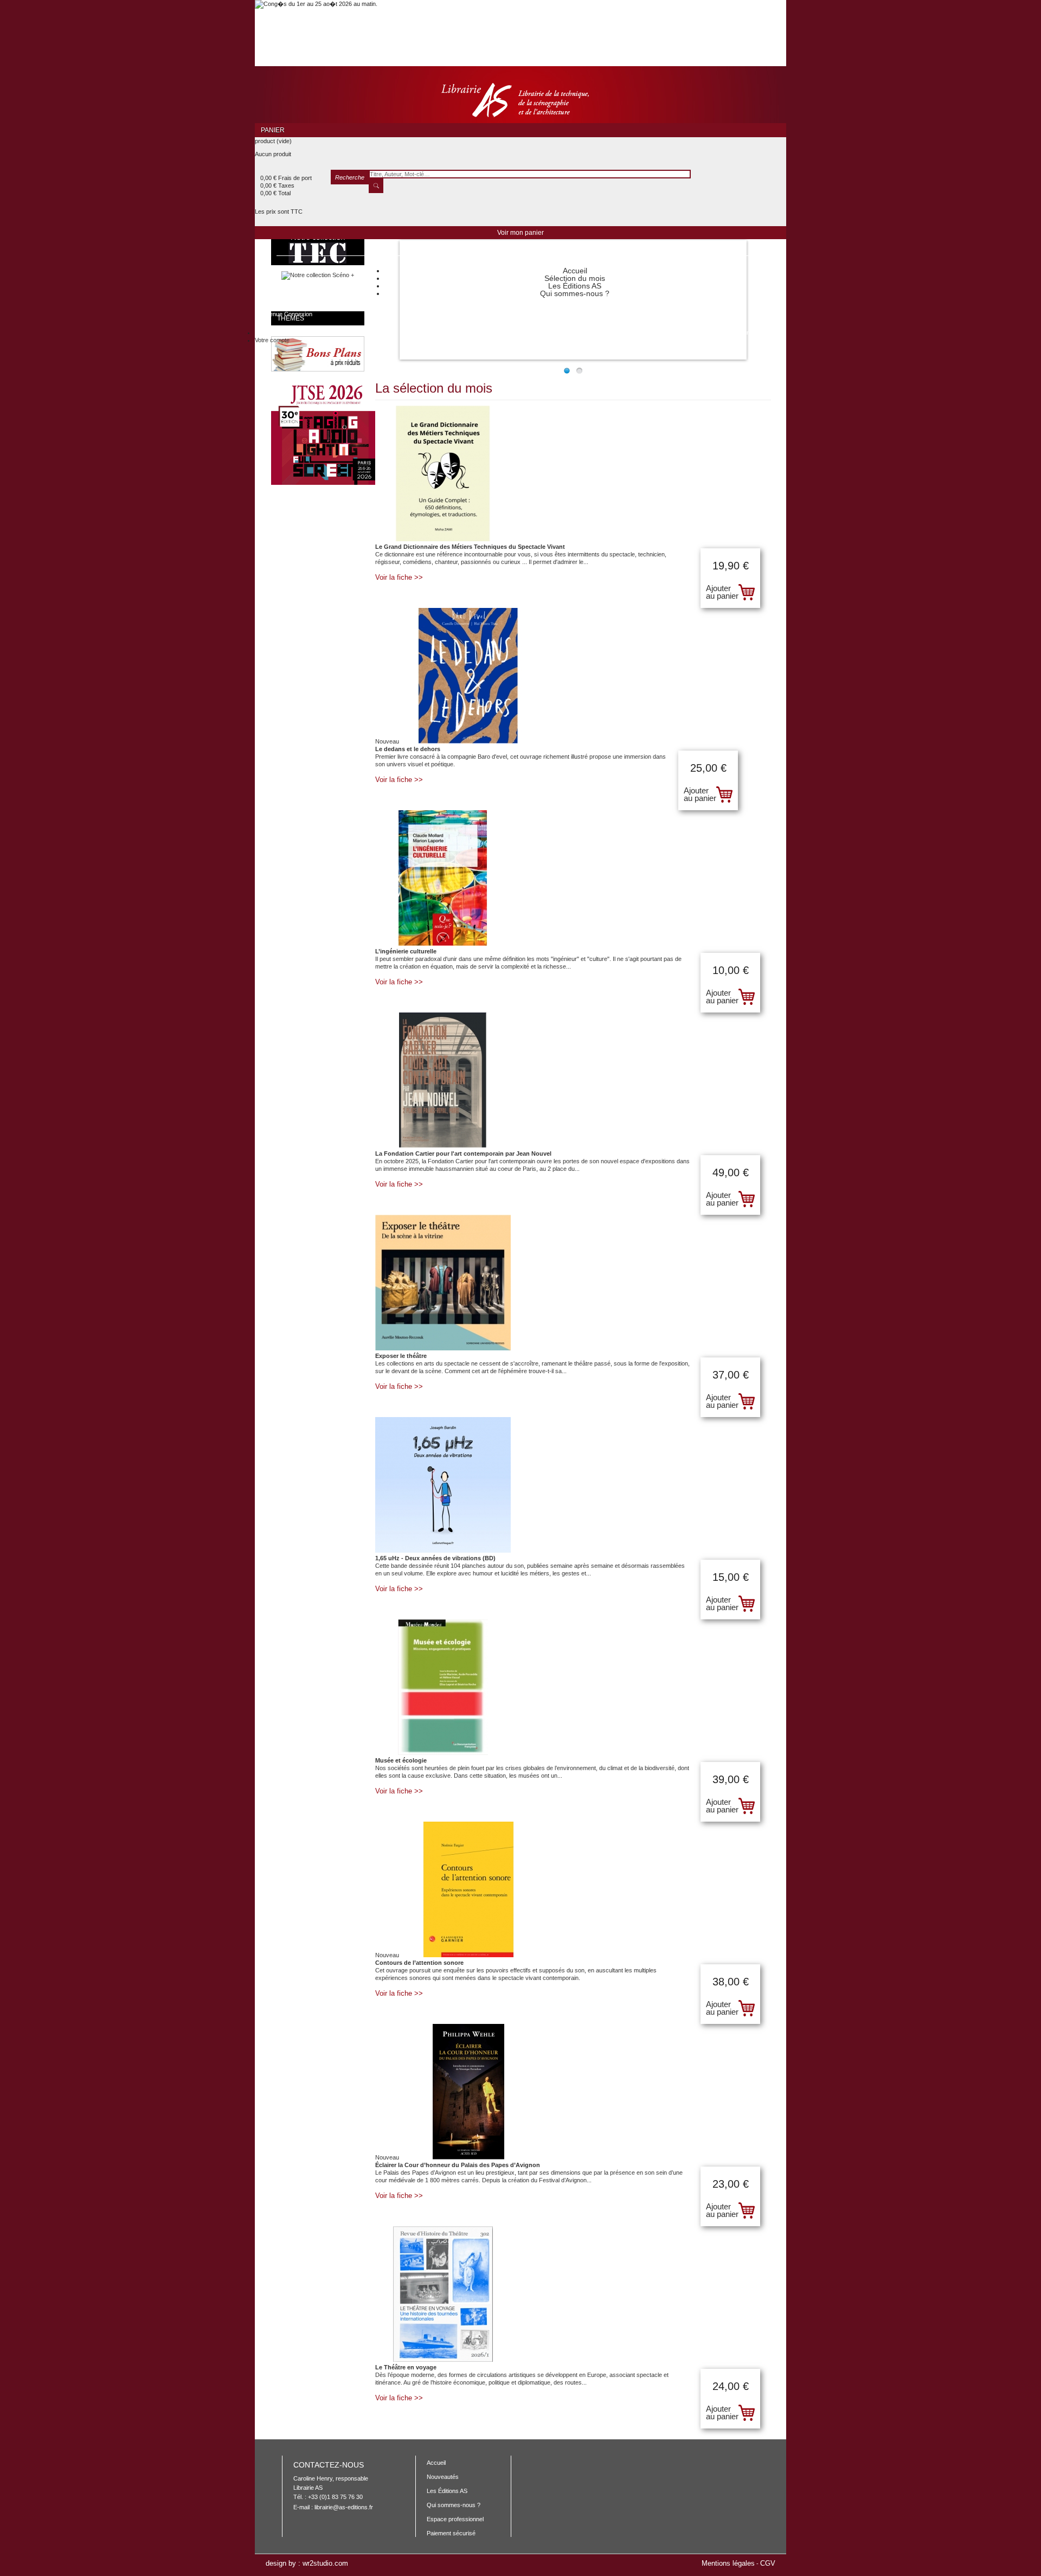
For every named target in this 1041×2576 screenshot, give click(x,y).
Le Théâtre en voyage (406, 2367)
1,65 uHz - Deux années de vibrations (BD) (435, 1558)
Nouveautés (443, 2477)
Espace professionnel (455, 2519)
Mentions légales (728, 2563)
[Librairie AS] (520, 101)
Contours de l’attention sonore (419, 1963)
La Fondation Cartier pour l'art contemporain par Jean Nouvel (463, 1154)
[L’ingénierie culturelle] (573, 879)
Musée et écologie (401, 1760)
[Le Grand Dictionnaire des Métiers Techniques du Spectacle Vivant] (573, 474)
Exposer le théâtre (401, 1356)
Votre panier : (741, 332)
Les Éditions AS (575, 286)
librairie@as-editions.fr (344, 2507)
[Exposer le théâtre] (573, 1283)
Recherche (350, 177)
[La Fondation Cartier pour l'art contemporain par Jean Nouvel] (573, 1081)
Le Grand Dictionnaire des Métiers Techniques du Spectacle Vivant (470, 547)
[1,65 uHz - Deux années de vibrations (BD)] (573, 1486)
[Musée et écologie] (573, 1688)
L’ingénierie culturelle (406, 951)
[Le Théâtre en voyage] (573, 2295)
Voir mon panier (520, 233)
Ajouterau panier (722, 592)
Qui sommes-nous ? (575, 293)
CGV (768, 2563)
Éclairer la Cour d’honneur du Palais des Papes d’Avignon (458, 2165)
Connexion (298, 314)
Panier (274, 130)
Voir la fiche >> (399, 578)
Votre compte (272, 340)
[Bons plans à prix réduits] (310, 369)
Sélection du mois (575, 278)
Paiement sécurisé (451, 2533)
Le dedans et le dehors (408, 749)
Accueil (575, 271)
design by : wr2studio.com (307, 2564)
